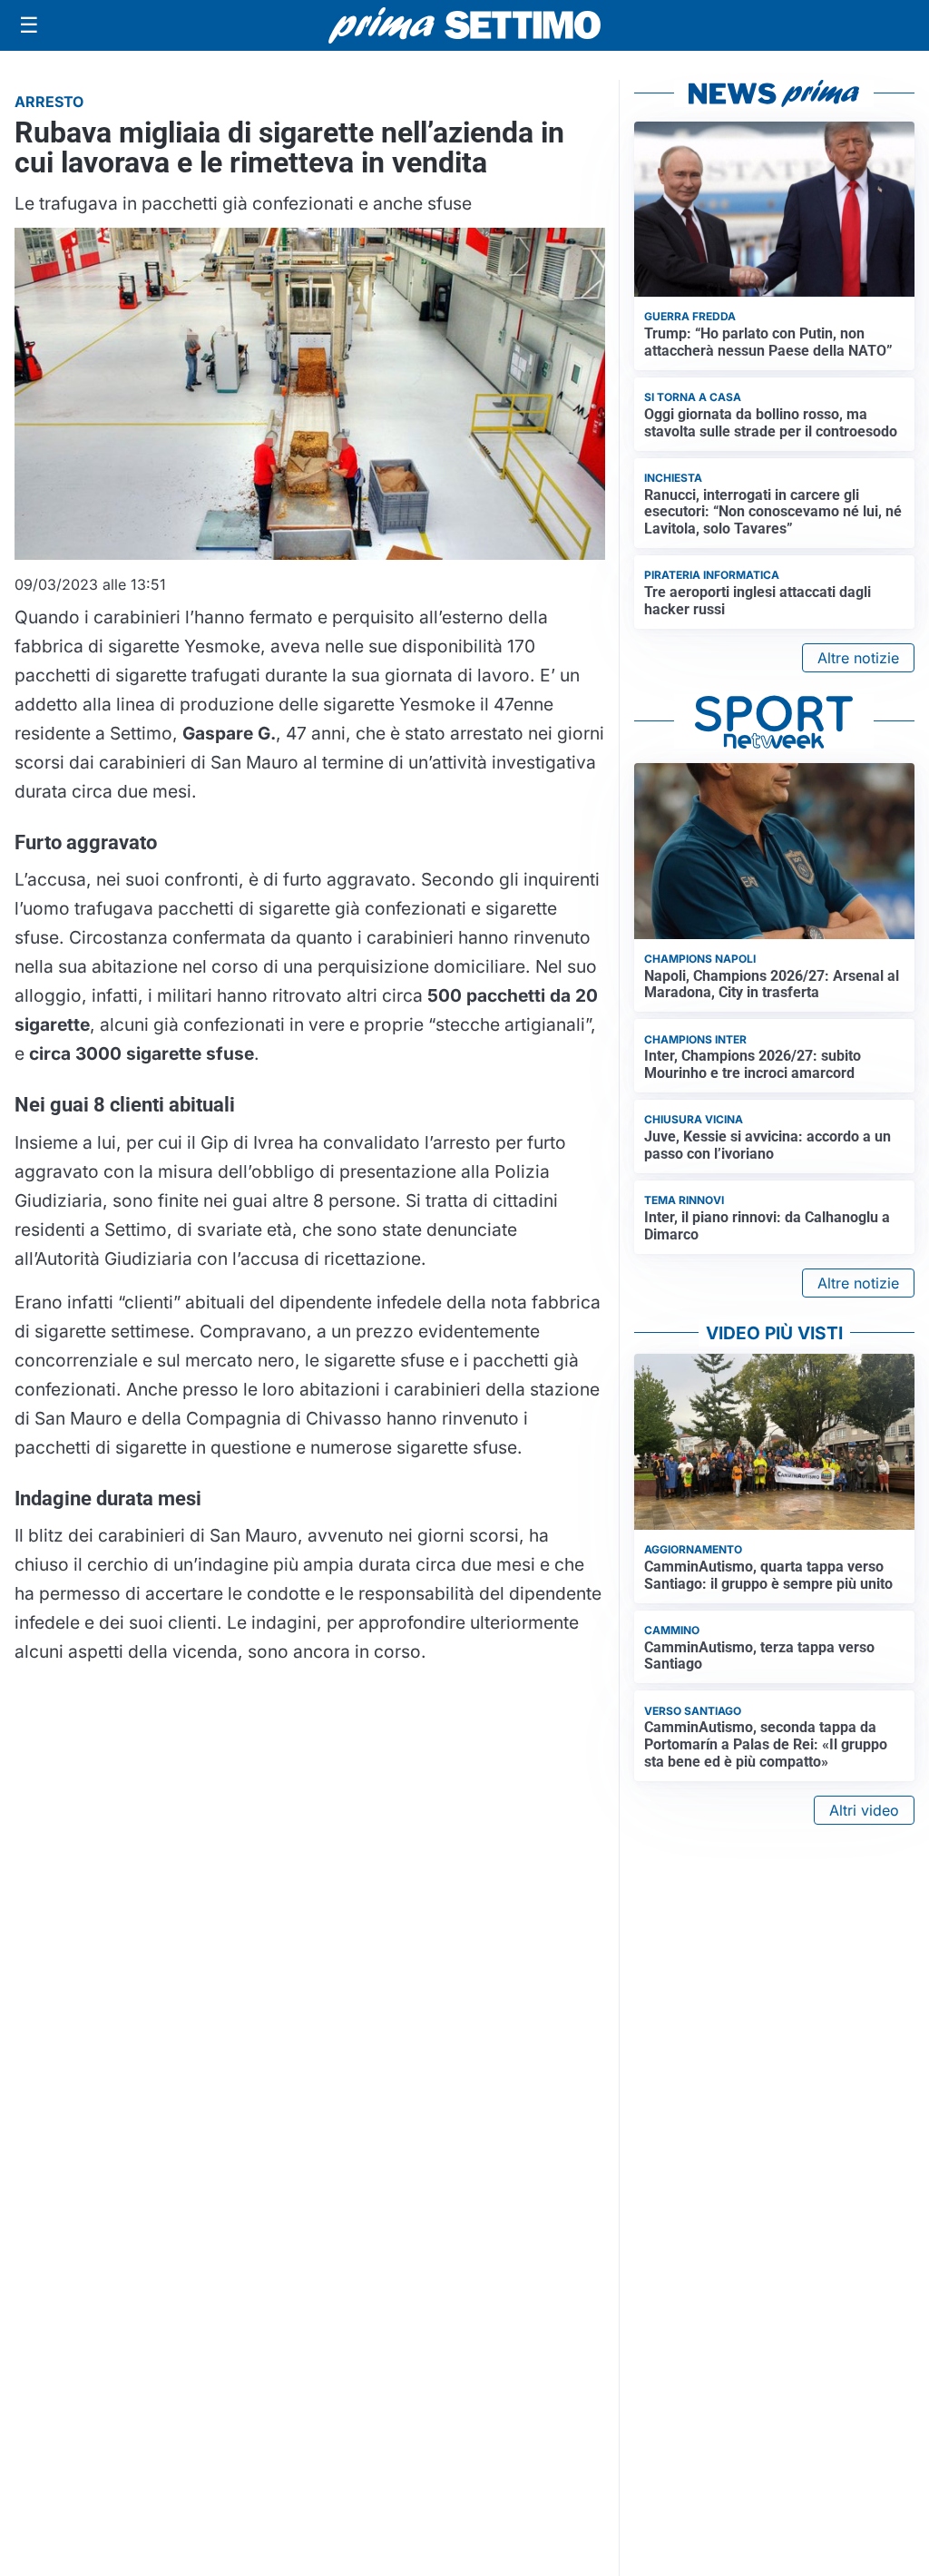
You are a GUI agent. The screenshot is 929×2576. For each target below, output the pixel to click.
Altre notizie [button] (858, 658)
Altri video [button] (864, 1810)
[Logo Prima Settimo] (464, 26)
